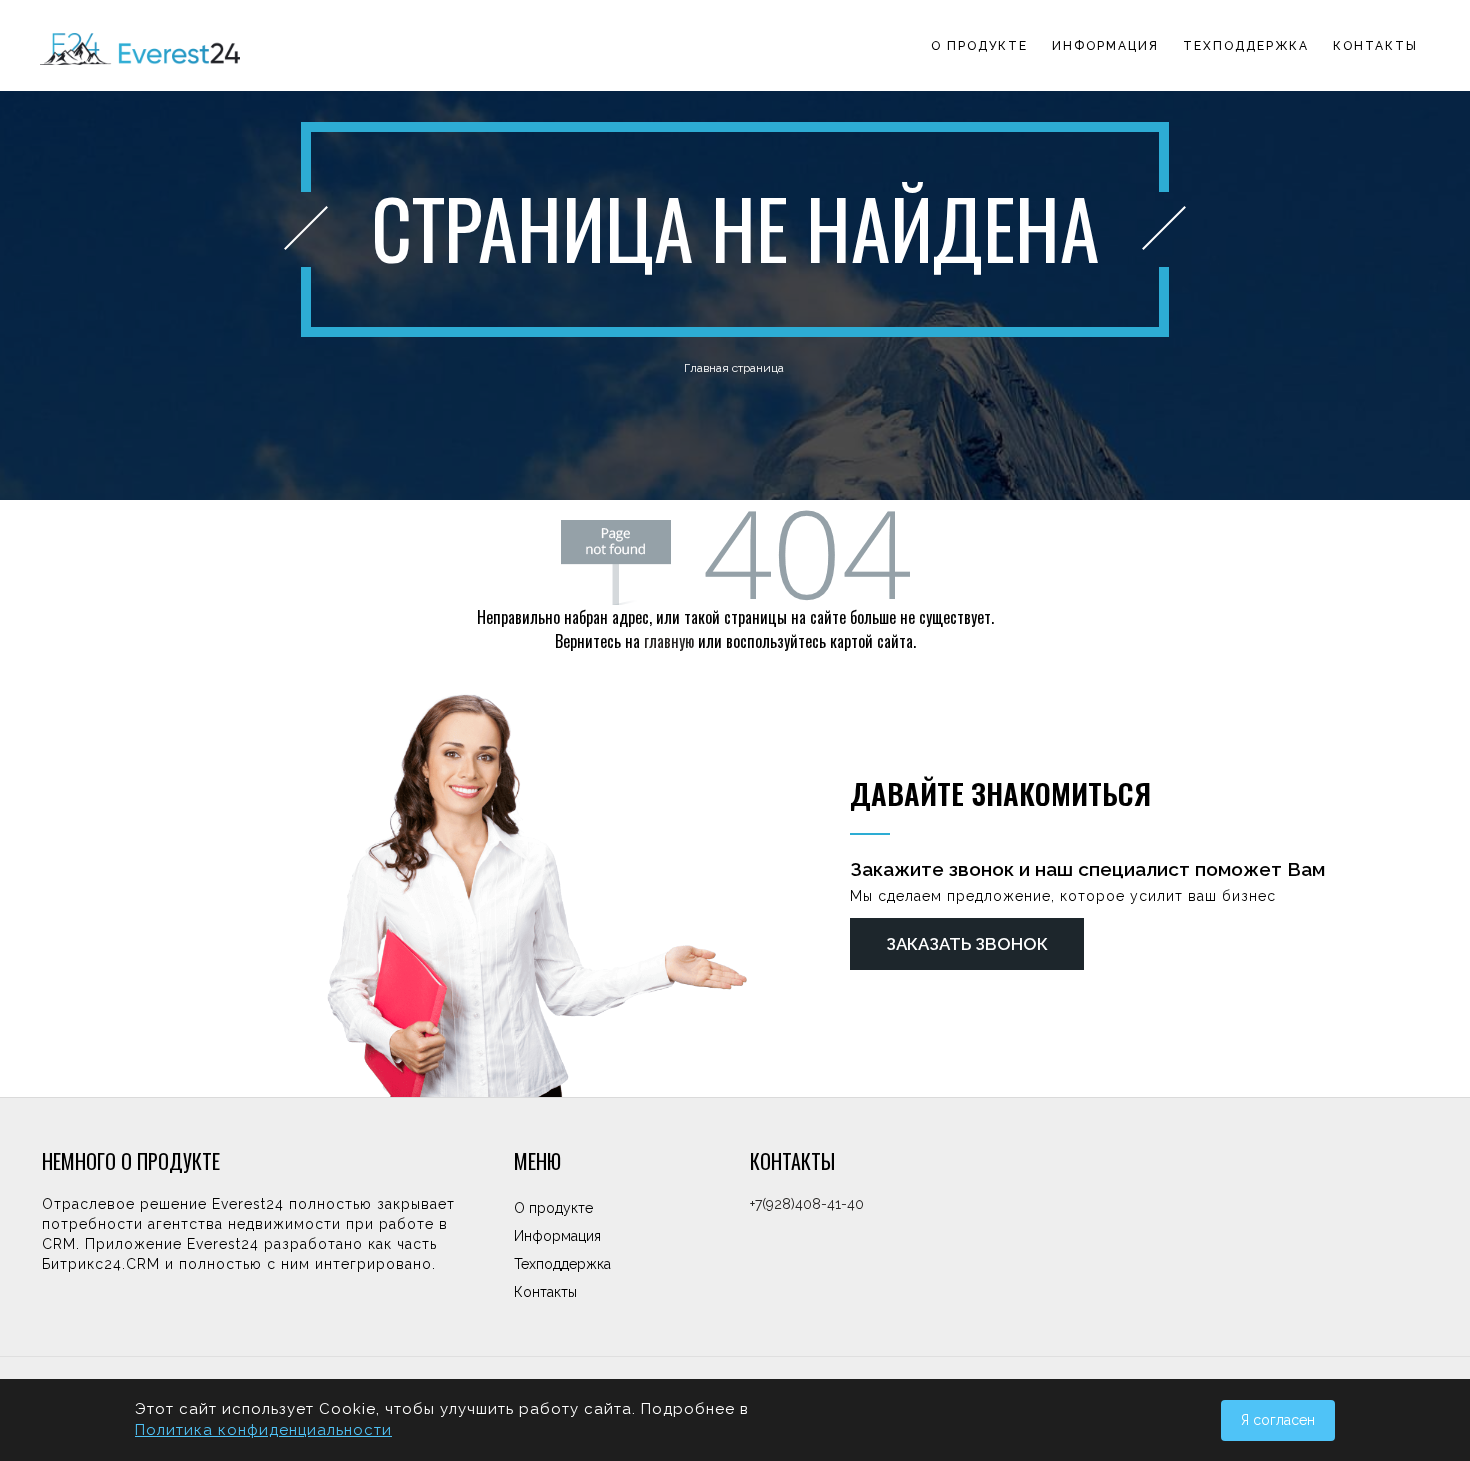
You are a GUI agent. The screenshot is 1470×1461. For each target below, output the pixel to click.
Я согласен (1278, 1420)
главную (669, 641)
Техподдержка (1246, 46)
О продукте (979, 46)
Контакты (1375, 46)
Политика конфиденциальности (263, 1430)
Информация (1105, 46)
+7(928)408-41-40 (807, 1204)
